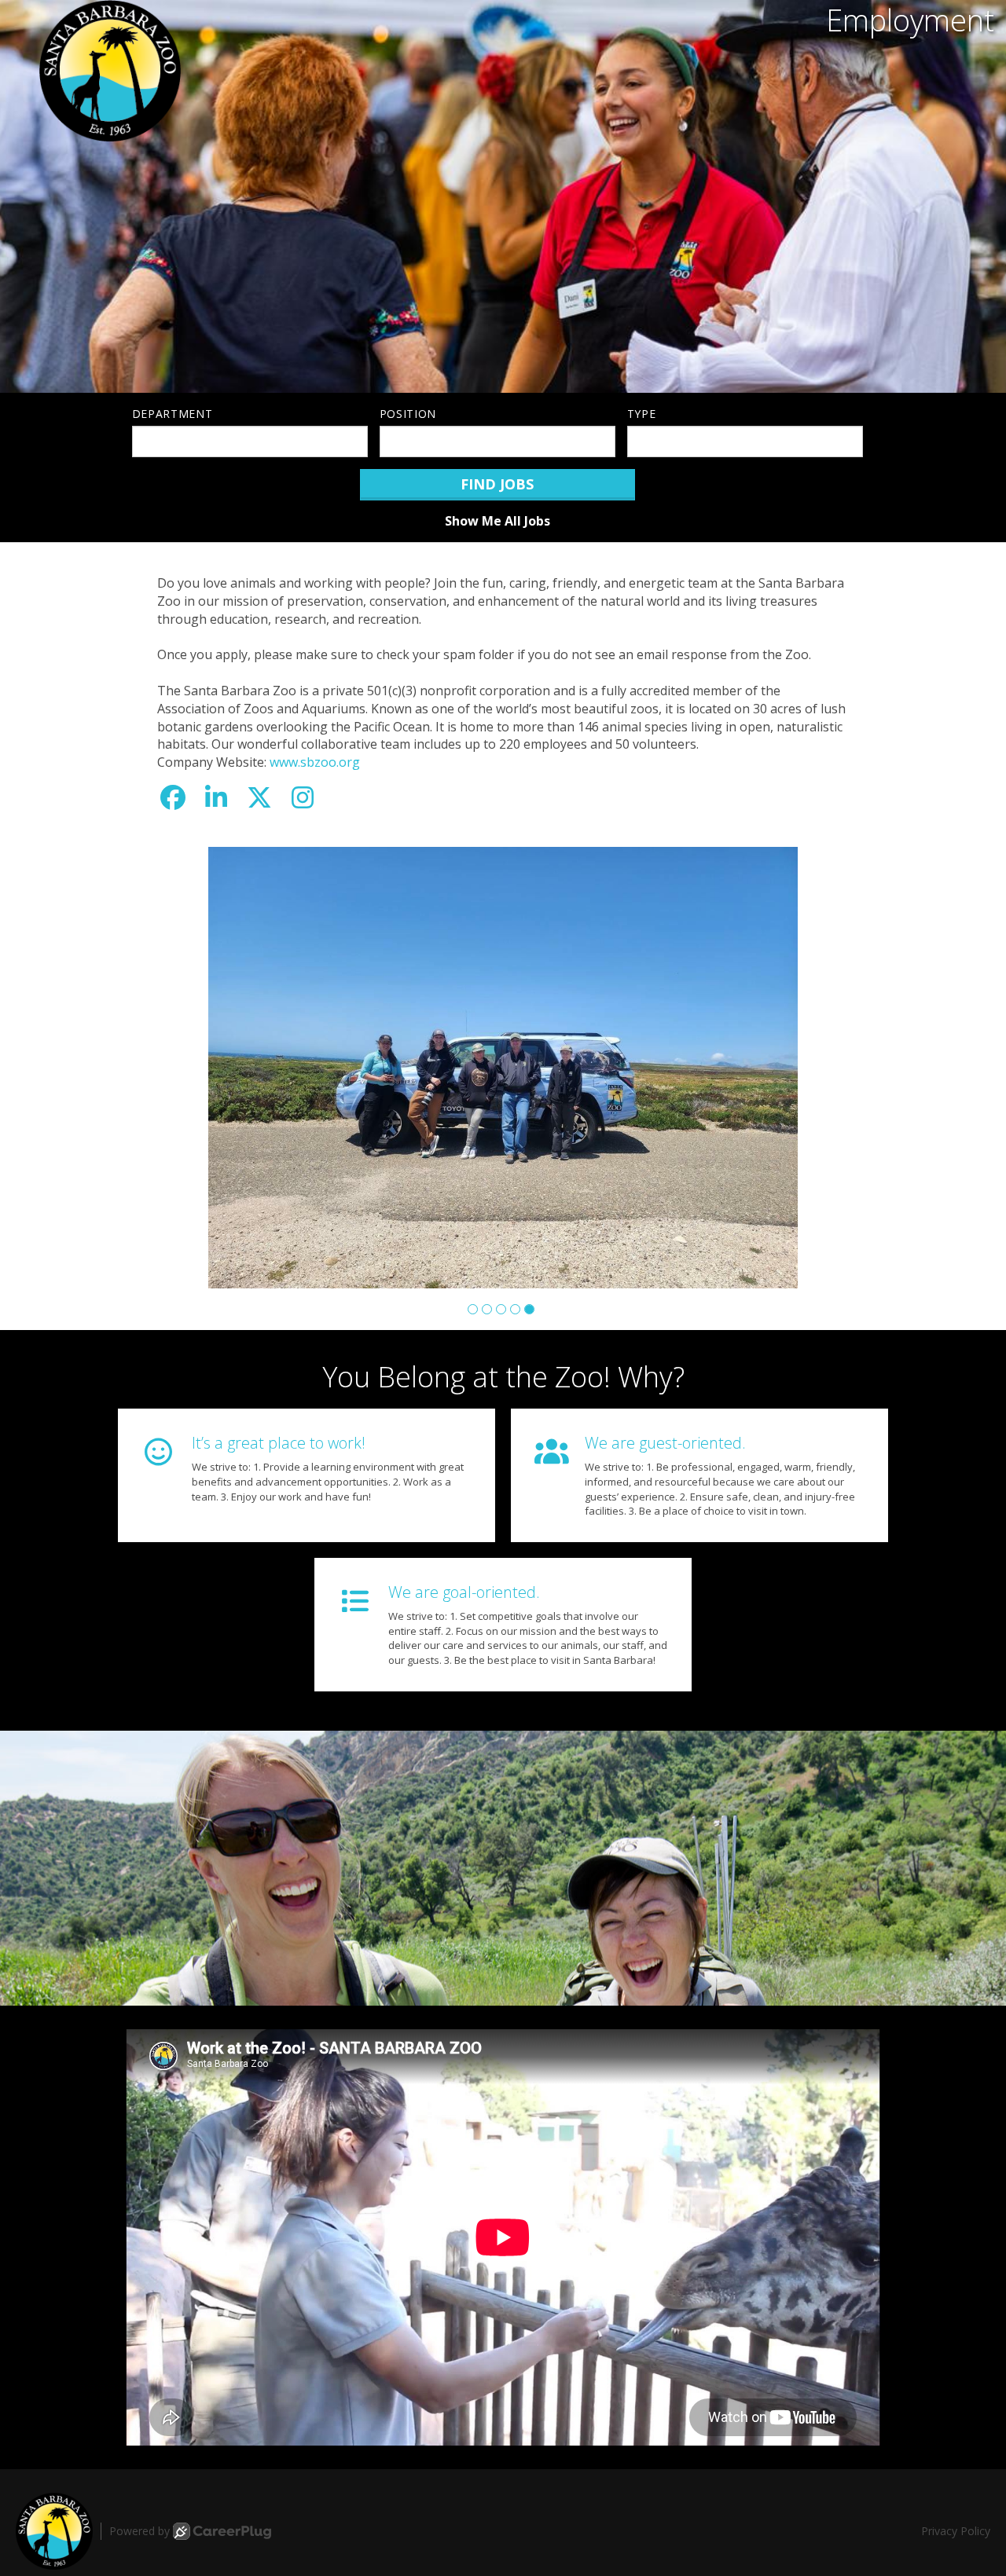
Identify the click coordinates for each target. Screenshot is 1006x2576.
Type (642, 414)
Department (173, 414)
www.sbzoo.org (315, 762)
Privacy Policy (956, 2531)
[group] (503, 1068)
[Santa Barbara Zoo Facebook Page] (173, 797)
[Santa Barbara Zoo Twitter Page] (259, 797)
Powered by (140, 2531)
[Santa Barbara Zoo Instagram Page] (303, 797)
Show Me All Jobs (497, 521)
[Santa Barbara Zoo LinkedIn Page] (216, 797)
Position (408, 414)
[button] (473, 1309)
